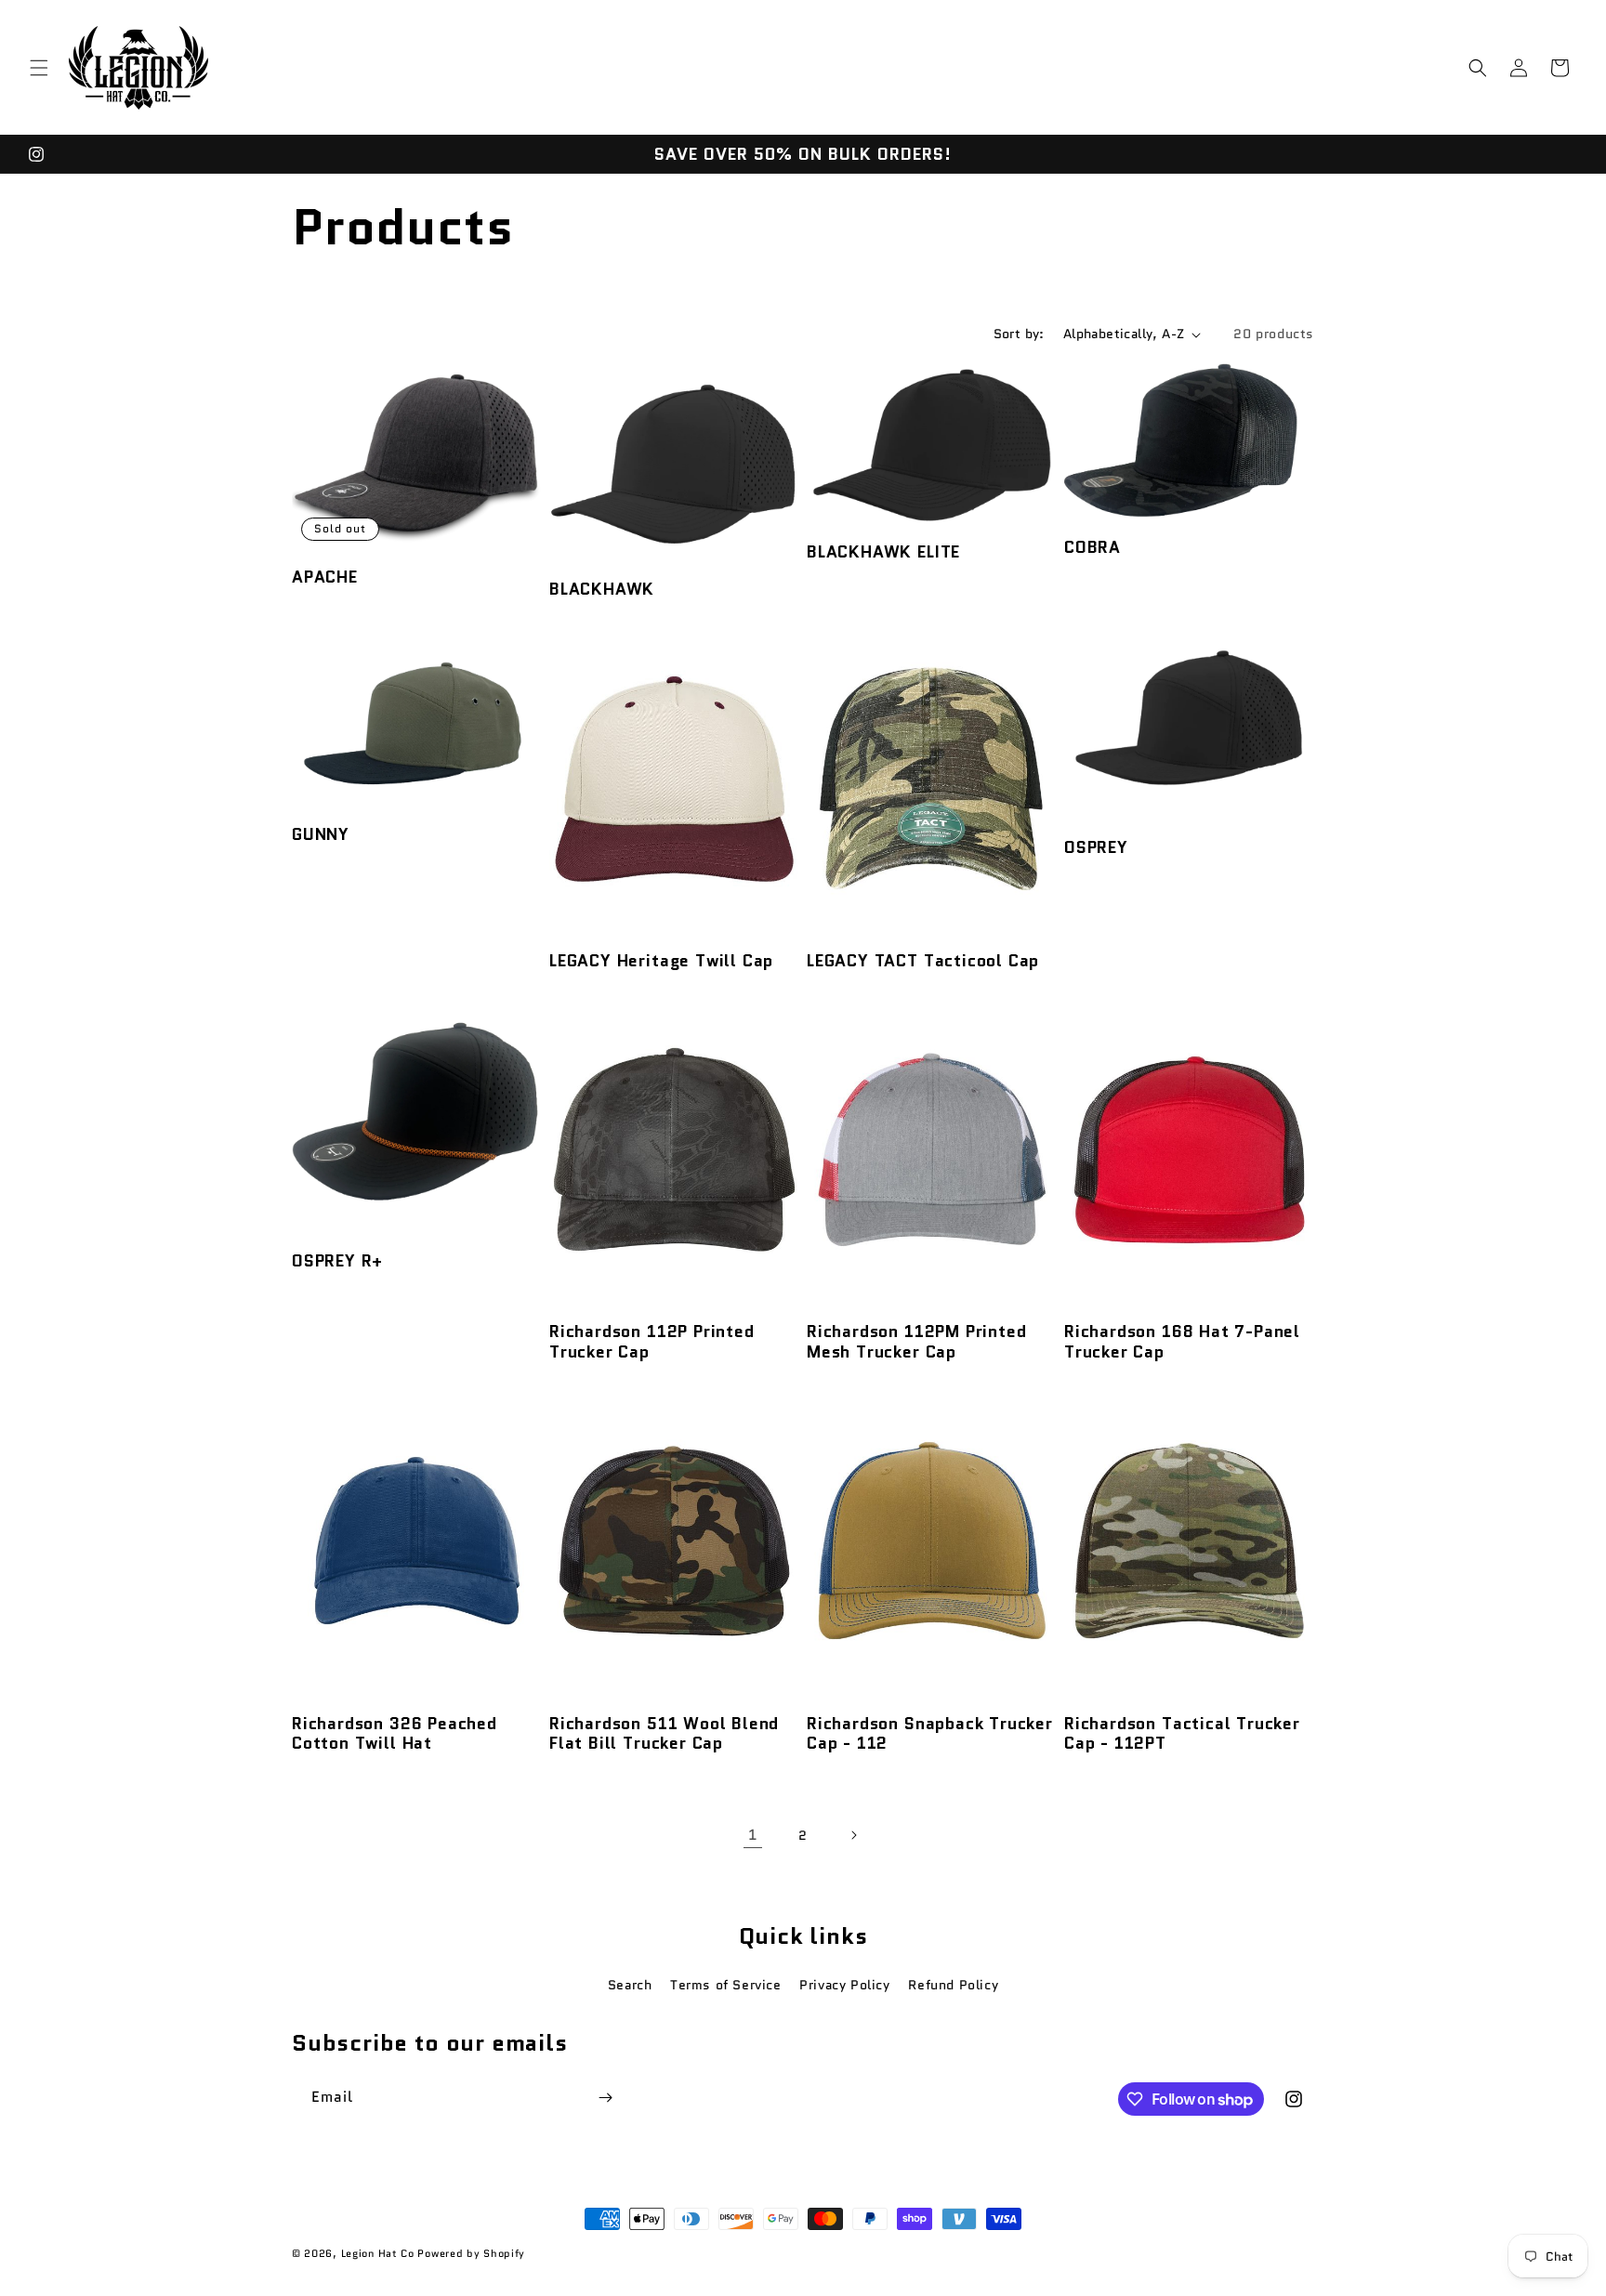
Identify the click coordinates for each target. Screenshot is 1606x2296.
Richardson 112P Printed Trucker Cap (652, 1341)
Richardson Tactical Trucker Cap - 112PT (1182, 1733)
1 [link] (753, 1835)
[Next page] (853, 1835)
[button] (39, 68)
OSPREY (1096, 847)
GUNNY (321, 834)
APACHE (325, 577)
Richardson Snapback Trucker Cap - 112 (930, 1733)
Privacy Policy (844, 1985)
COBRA (1093, 547)
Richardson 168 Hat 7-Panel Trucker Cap (1182, 1341)
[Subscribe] (605, 2098)
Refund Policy (953, 1985)
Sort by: (1019, 334)
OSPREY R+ (337, 1260)
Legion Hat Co (378, 2253)
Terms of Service (726, 1985)
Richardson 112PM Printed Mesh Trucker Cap (916, 1341)
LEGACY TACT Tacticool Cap (923, 960)
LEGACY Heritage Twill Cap (661, 960)
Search (630, 1985)
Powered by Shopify (471, 2253)
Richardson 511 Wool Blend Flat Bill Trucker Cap (664, 1733)
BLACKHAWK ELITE (883, 551)
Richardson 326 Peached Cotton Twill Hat (395, 1733)
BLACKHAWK (602, 589)
